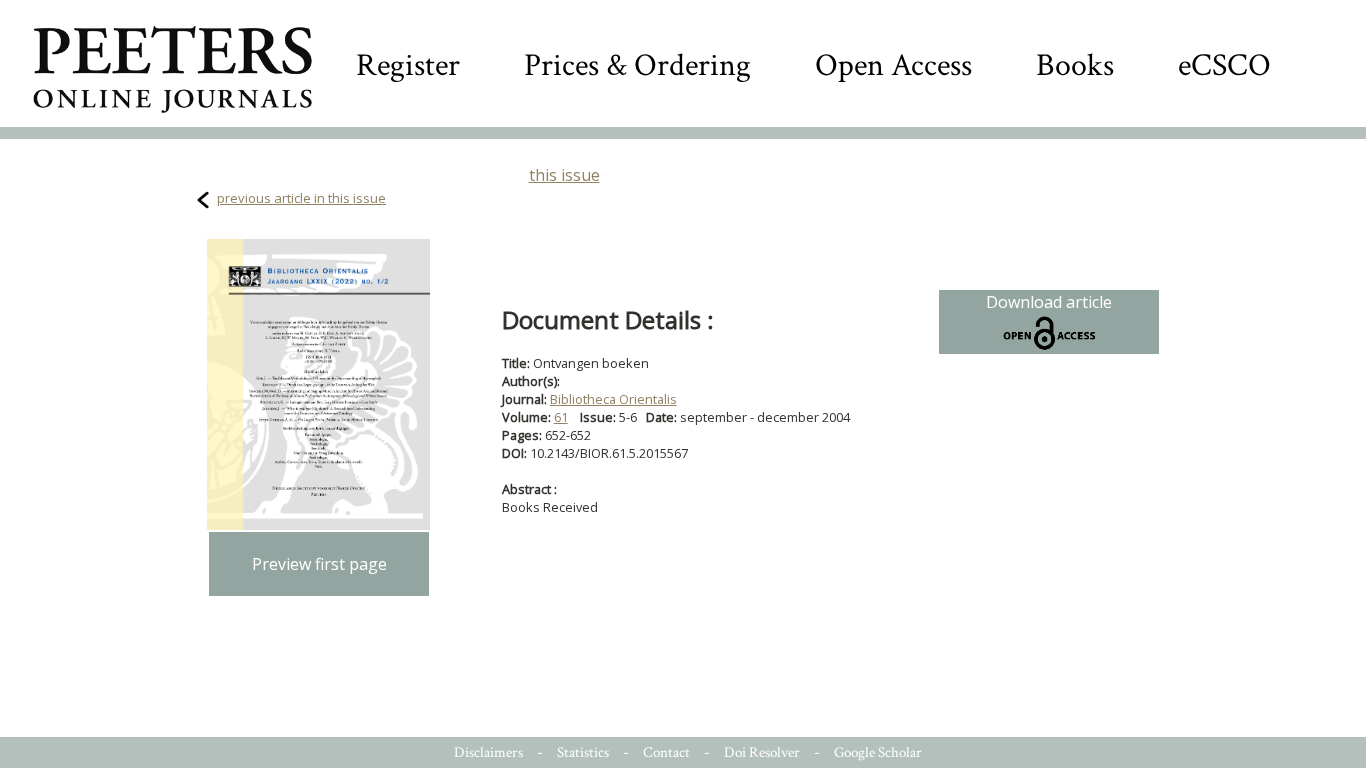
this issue (564, 175)
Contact (666, 752)
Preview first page (319, 564)
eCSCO (1224, 65)
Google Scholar (878, 752)
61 (561, 417)
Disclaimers (488, 752)
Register (408, 65)
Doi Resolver (762, 752)
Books (1075, 65)
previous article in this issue (301, 198)
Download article (1049, 302)
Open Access (893, 65)
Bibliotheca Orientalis (613, 399)
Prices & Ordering (637, 65)
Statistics (583, 752)
